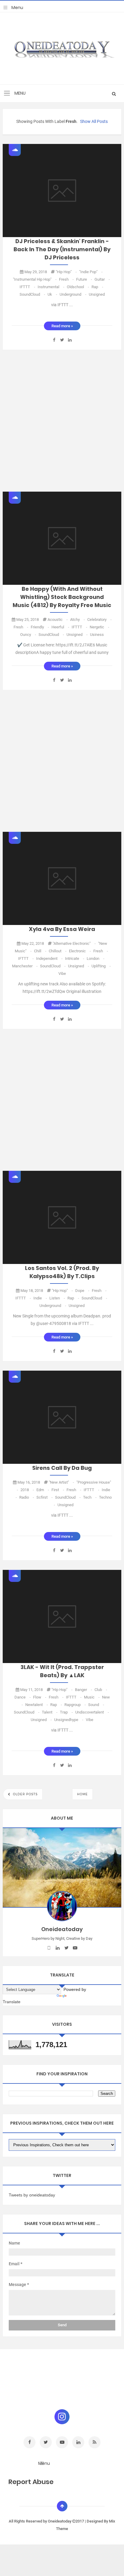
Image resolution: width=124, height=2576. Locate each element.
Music (92, 1697)
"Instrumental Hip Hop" (35, 279)
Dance (23, 1697)
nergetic (99, 627)
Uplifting (101, 966)
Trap (67, 1712)
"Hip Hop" (67, 272)
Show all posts (94, 121)
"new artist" (62, 1482)
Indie (41, 1298)
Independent (50, 958)
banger (84, 1690)
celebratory (99, 620)
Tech (90, 1497)
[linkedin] (58, 1948)
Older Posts (25, 1794)
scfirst (45, 1497)
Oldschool (78, 287)
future (85, 279)
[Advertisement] (62, 421)
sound (96, 1705)
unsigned (97, 294)
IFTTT (28, 287)
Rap (97, 287)
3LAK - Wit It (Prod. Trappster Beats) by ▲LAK (62, 1671)
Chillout (58, 951)
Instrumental (51, 287)
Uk (53, 294)
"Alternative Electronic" (75, 943)
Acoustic (58, 620)
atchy (78, 620)
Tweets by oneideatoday (32, 2195)
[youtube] (75, 1948)
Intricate (75, 958)
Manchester (25, 966)
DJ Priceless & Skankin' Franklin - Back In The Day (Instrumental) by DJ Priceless (62, 249)
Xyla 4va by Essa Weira (62, 929)
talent (50, 1712)
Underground (73, 294)
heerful (61, 627)
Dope (83, 1291)
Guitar (102, 279)
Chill (41, 951)
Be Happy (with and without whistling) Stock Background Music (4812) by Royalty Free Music (62, 597)
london (96, 958)
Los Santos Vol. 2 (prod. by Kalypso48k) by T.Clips (62, 1272)
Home (82, 1794)
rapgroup (76, 1705)
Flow (40, 1697)
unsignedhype (69, 1720)
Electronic (80, 951)
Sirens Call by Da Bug (62, 1468)
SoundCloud (33, 294)
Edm (43, 1490)
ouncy (29, 635)
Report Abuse (31, 2482)
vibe (62, 974)
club (101, 1690)
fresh (67, 279)
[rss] (95, 2442)
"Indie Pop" (91, 272)
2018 (28, 1490)
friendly (40, 627)
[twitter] (66, 1948)
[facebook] (49, 1948)
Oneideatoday (60, 2521)
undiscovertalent (92, 1712)
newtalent (37, 1705)
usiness (97, 635)
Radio (27, 1497)
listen (58, 1298)
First (58, 1490)
